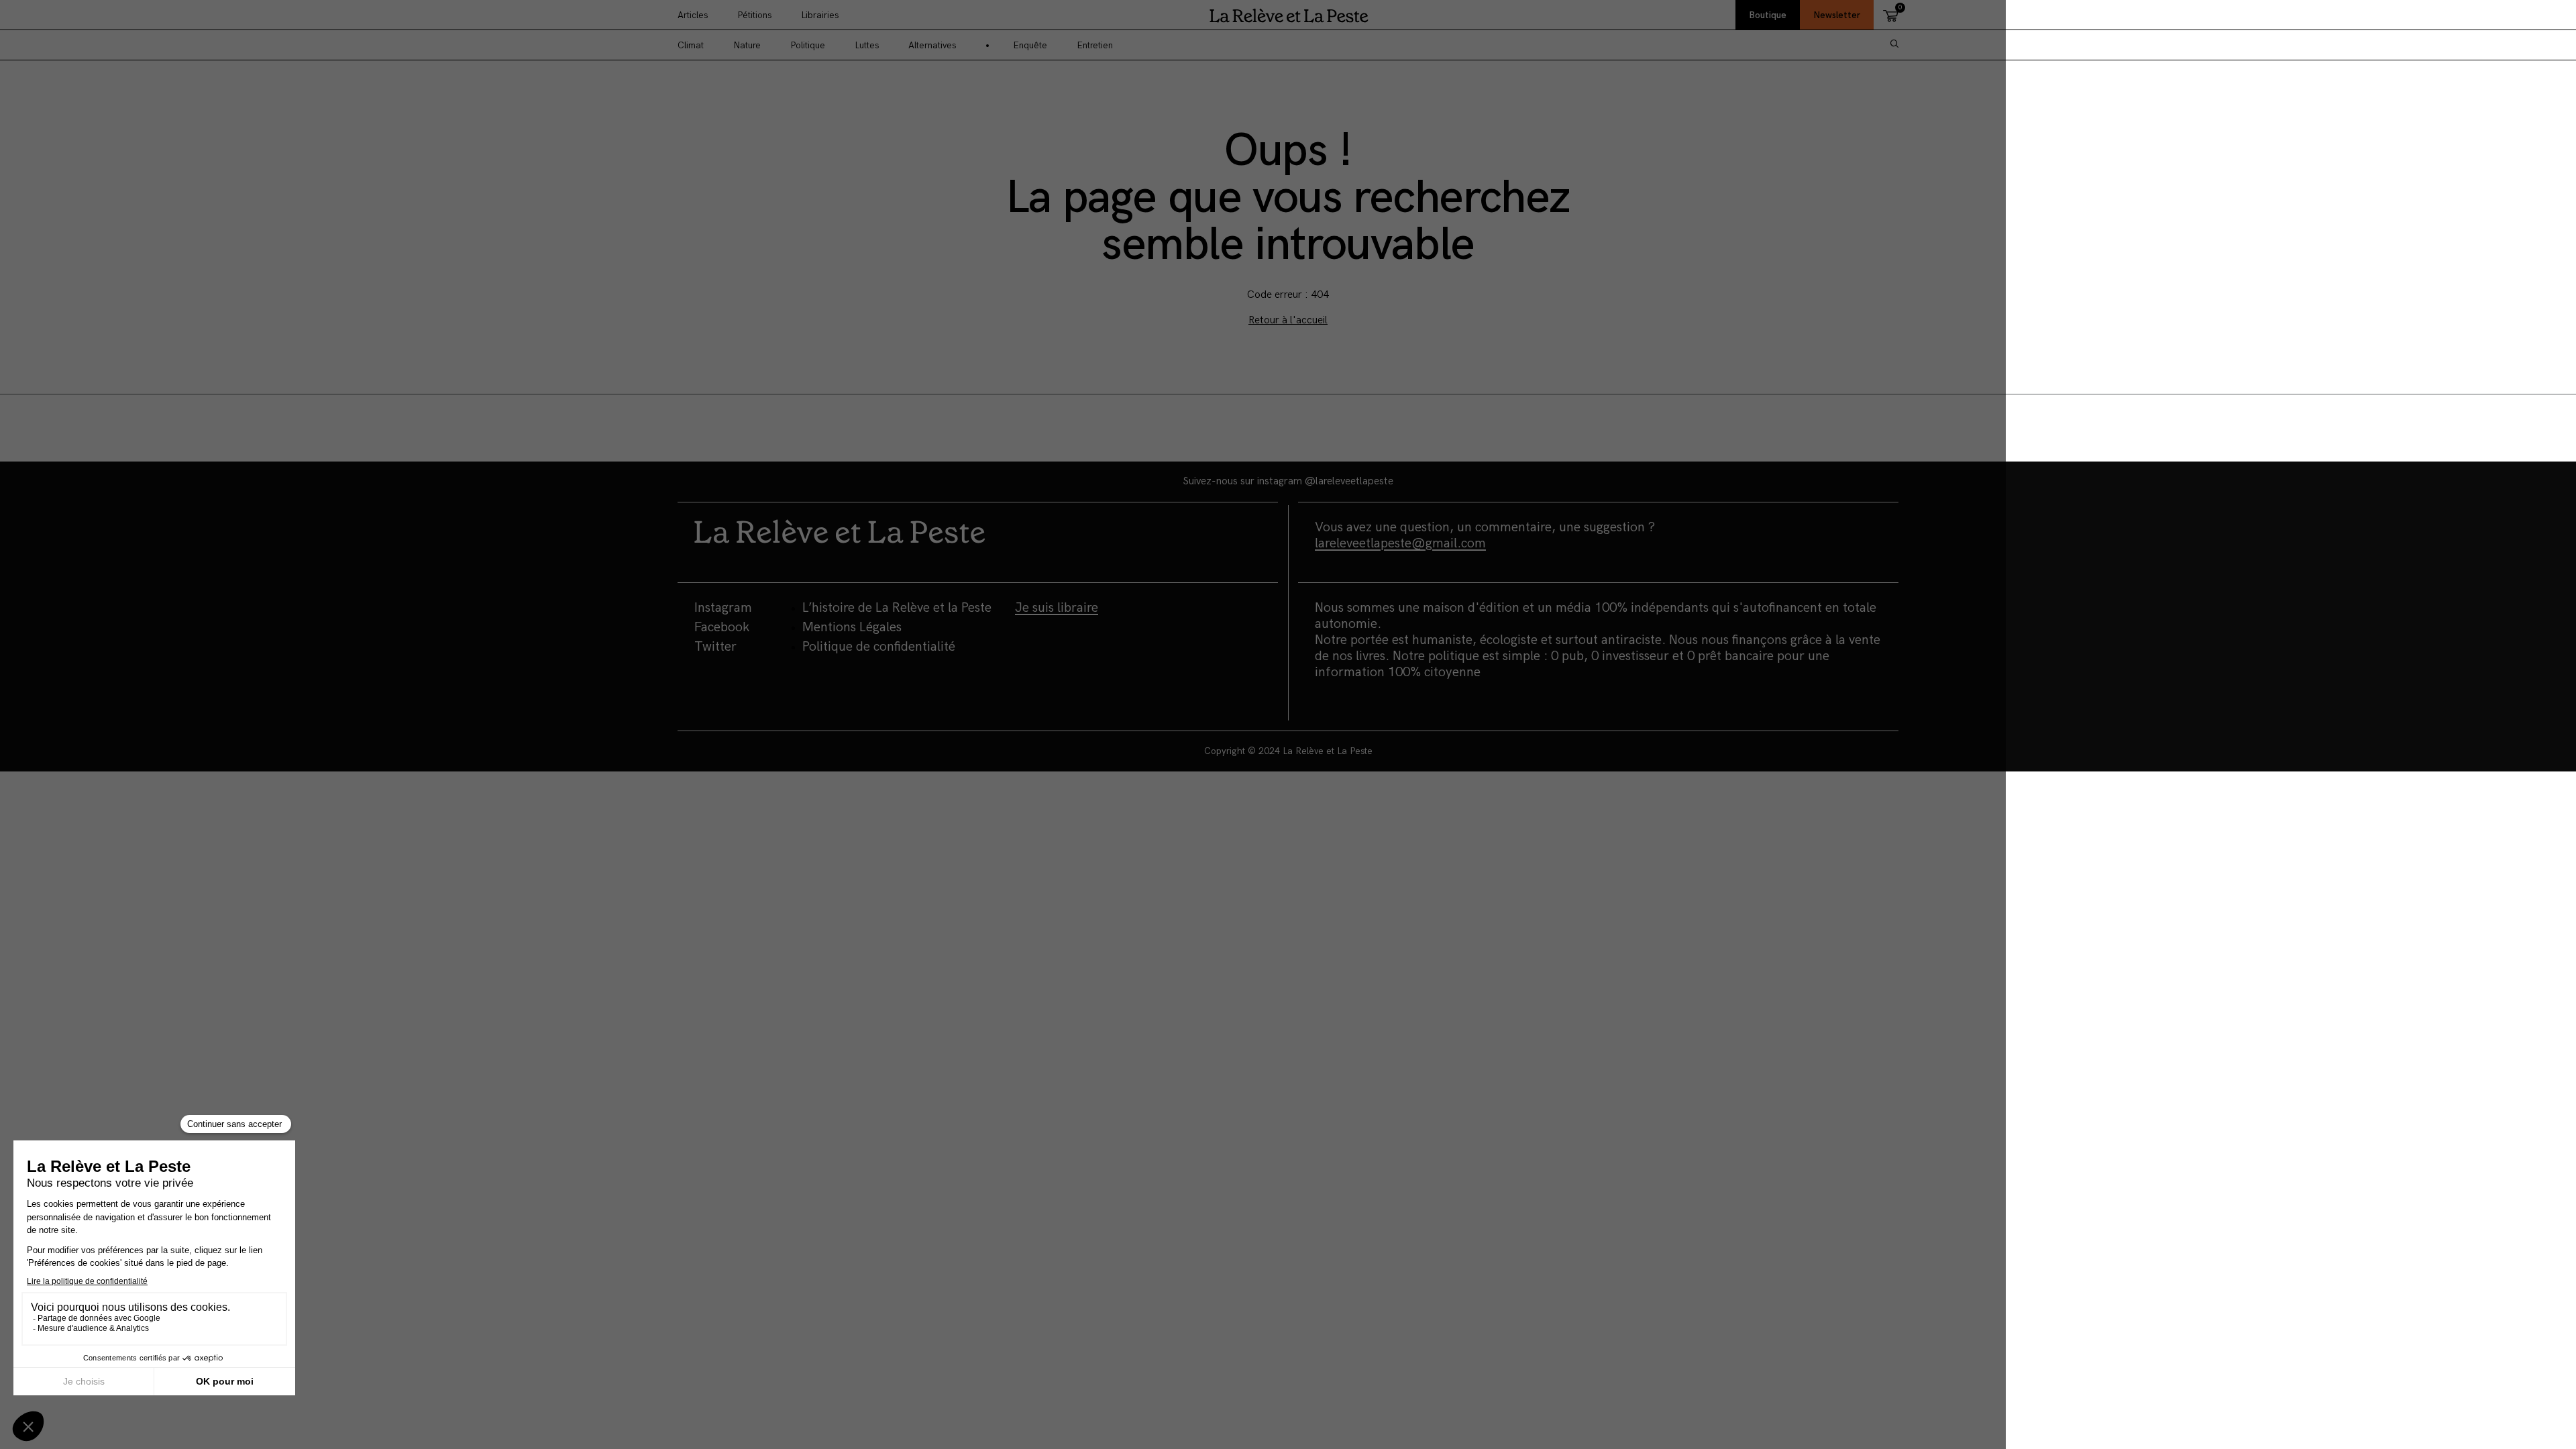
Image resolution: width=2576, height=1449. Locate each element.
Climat (691, 45)
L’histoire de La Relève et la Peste (897, 608)
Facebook (722, 627)
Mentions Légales (852, 627)
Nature (747, 45)
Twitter (715, 647)
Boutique (1768, 15)
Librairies (820, 15)
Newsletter (1837, 15)
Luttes (867, 45)
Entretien (1095, 45)
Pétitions (754, 15)
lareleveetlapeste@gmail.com (1400, 543)
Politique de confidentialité (879, 647)
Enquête (1030, 45)
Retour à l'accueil (1288, 320)
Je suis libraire (1057, 608)
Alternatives (932, 45)
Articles (693, 15)
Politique (808, 45)
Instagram (723, 608)
